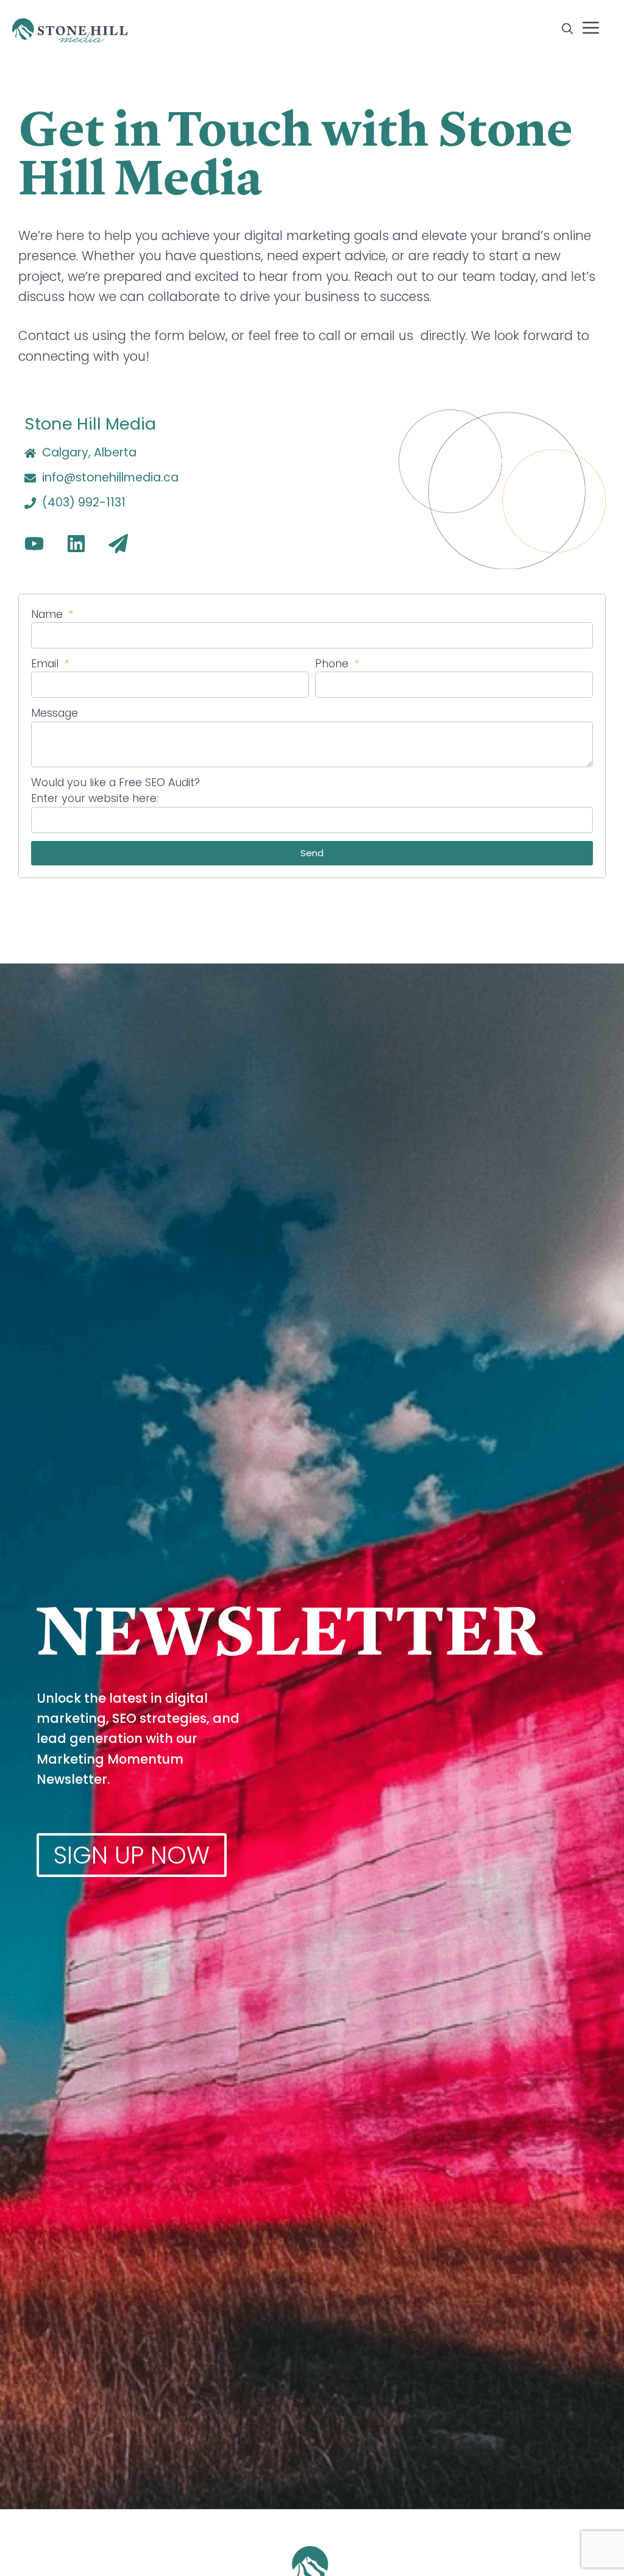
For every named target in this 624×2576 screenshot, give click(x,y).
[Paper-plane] (118, 544)
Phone (333, 664)
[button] (567, 30)
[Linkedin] (76, 544)
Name (48, 614)
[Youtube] (34, 544)
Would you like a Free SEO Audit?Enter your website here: (115, 790)
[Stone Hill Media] (70, 30)
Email (46, 664)
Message (55, 713)
